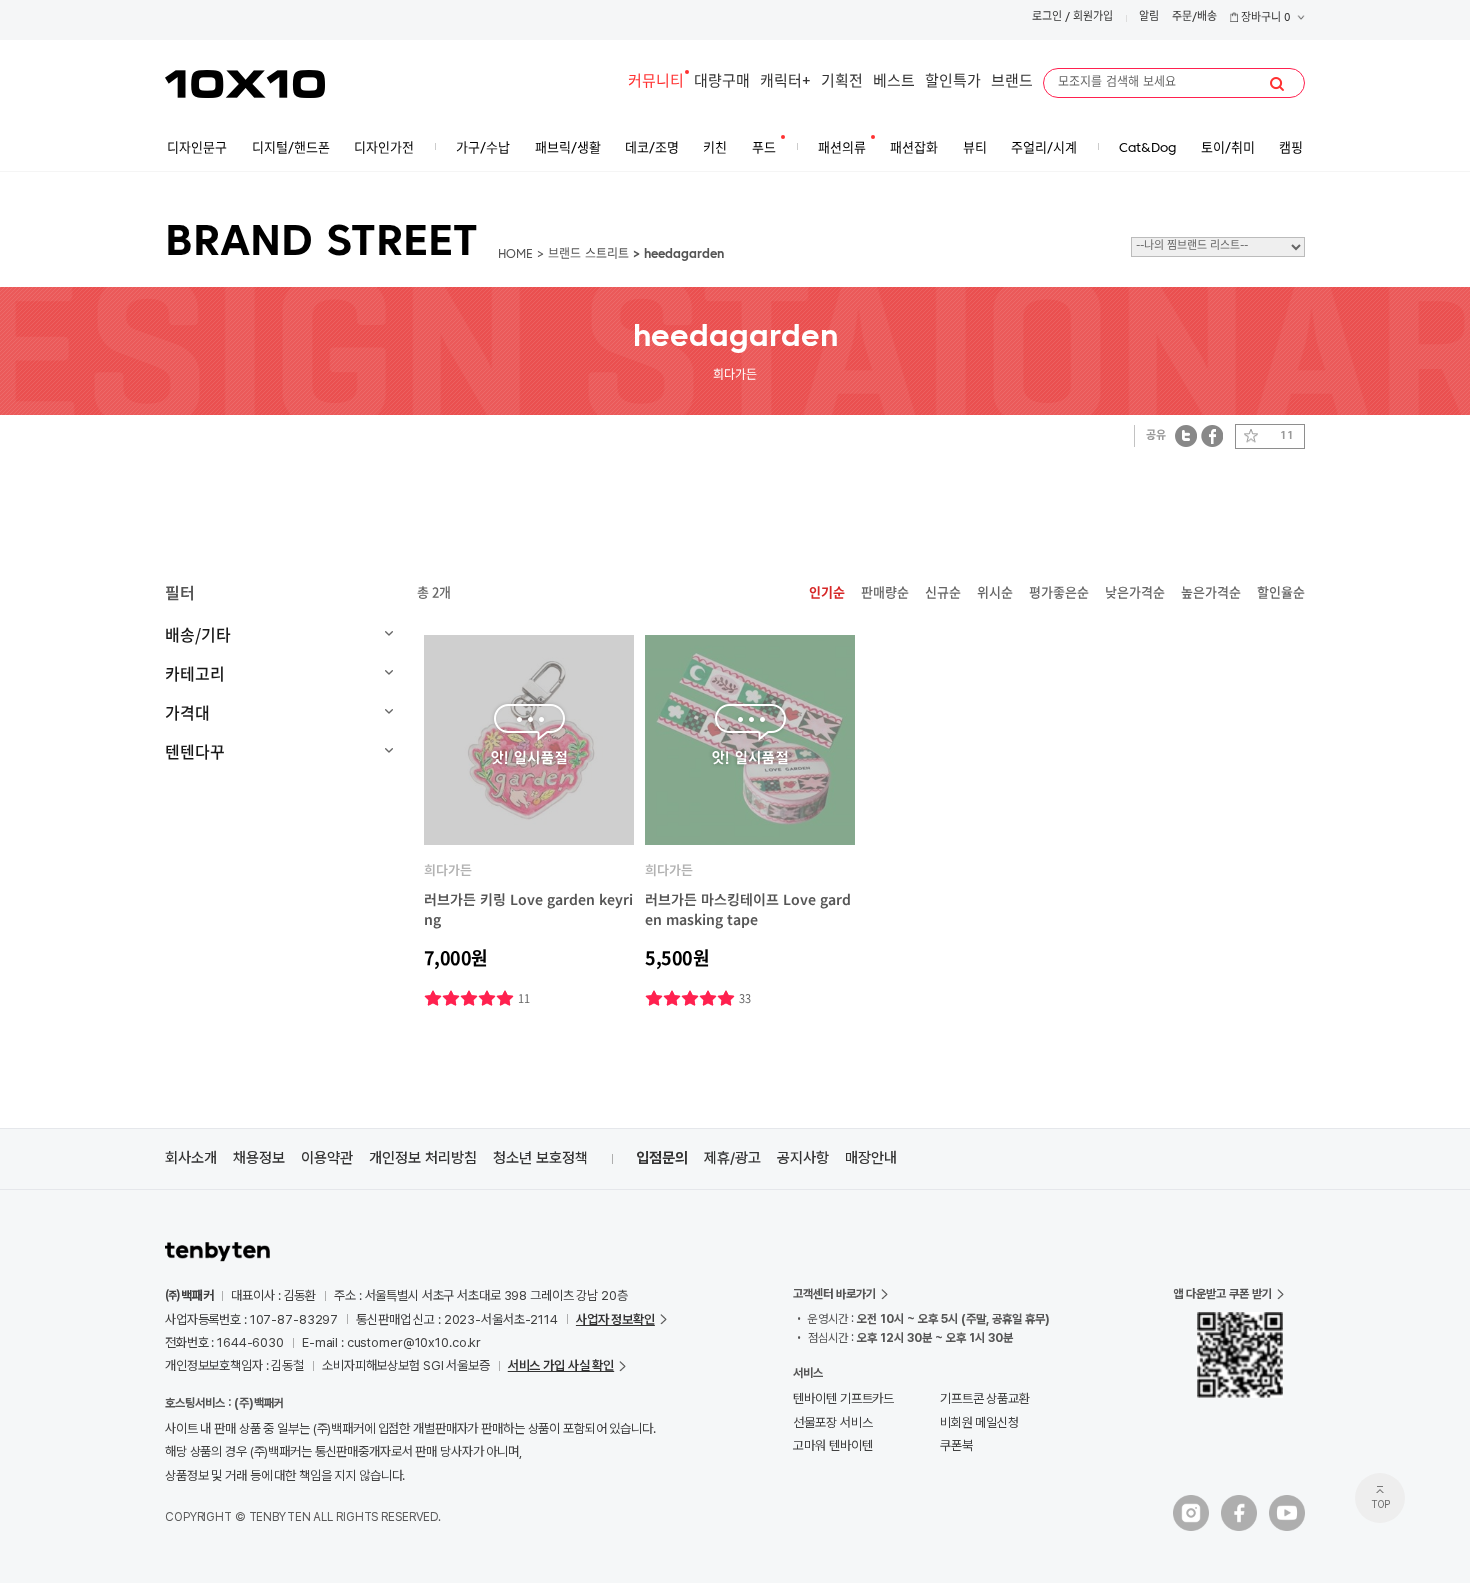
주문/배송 (1194, 17)
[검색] (1277, 84)
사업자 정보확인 (615, 1319)
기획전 (842, 82)
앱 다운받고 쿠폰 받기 (1222, 1294)
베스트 (894, 82)
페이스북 (1212, 435)
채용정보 (259, 1158)
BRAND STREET (321, 244)
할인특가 (953, 82)
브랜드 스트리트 (588, 255)
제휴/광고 (732, 1158)
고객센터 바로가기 (834, 1294)
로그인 (1047, 17)
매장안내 (871, 1158)
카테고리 (195, 673)
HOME (515, 255)
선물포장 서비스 (832, 1422)
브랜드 (1012, 82)
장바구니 (1264, 18)
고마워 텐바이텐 (832, 1445)
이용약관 (327, 1158)
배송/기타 (198, 634)
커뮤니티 (656, 82)
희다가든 (448, 869)
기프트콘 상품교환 (985, 1398)
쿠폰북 (956, 1445)
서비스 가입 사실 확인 (561, 1365)
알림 (1149, 17)
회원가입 (1093, 17)
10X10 (245, 84)
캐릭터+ (785, 82)
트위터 (1186, 435)
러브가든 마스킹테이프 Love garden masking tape (748, 909)
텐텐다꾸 (195, 751)
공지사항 (803, 1158)
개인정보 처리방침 (423, 1158)
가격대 (187, 712)
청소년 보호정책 (540, 1158)
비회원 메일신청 (979, 1422)
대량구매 (722, 82)
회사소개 (191, 1158)
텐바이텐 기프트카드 (843, 1398)
